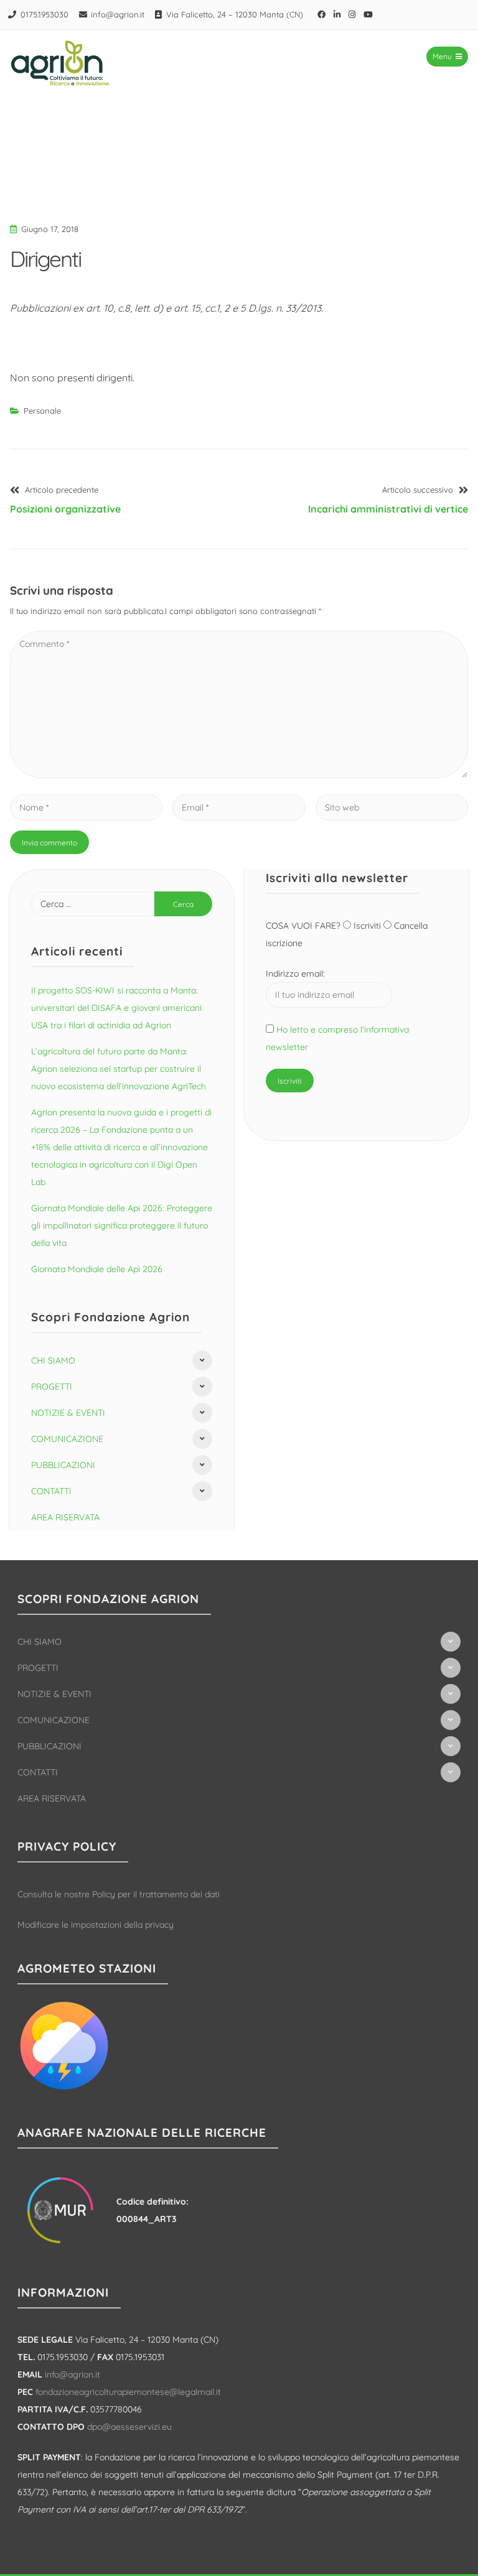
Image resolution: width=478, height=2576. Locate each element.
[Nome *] (86, 807)
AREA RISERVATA (65, 1517)
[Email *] (239, 807)
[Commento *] (239, 774)
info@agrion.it (118, 14)
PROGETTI (52, 1387)
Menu (442, 56)
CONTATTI (51, 1491)
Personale (42, 411)
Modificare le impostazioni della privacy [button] (96, 1925)
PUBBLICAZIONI (63, 1465)
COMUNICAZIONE (67, 1439)
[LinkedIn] (337, 14)
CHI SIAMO (53, 1360)
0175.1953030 (45, 14)
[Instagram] (352, 14)
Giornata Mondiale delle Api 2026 (97, 1269)
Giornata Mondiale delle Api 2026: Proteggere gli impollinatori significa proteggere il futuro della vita (122, 1225)
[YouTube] (368, 14)
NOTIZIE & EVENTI (68, 1413)
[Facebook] (322, 14)
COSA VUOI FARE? (304, 926)
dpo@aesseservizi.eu (129, 2427)
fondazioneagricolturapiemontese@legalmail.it (128, 2392)
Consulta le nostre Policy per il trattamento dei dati (119, 1894)
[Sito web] (392, 807)
